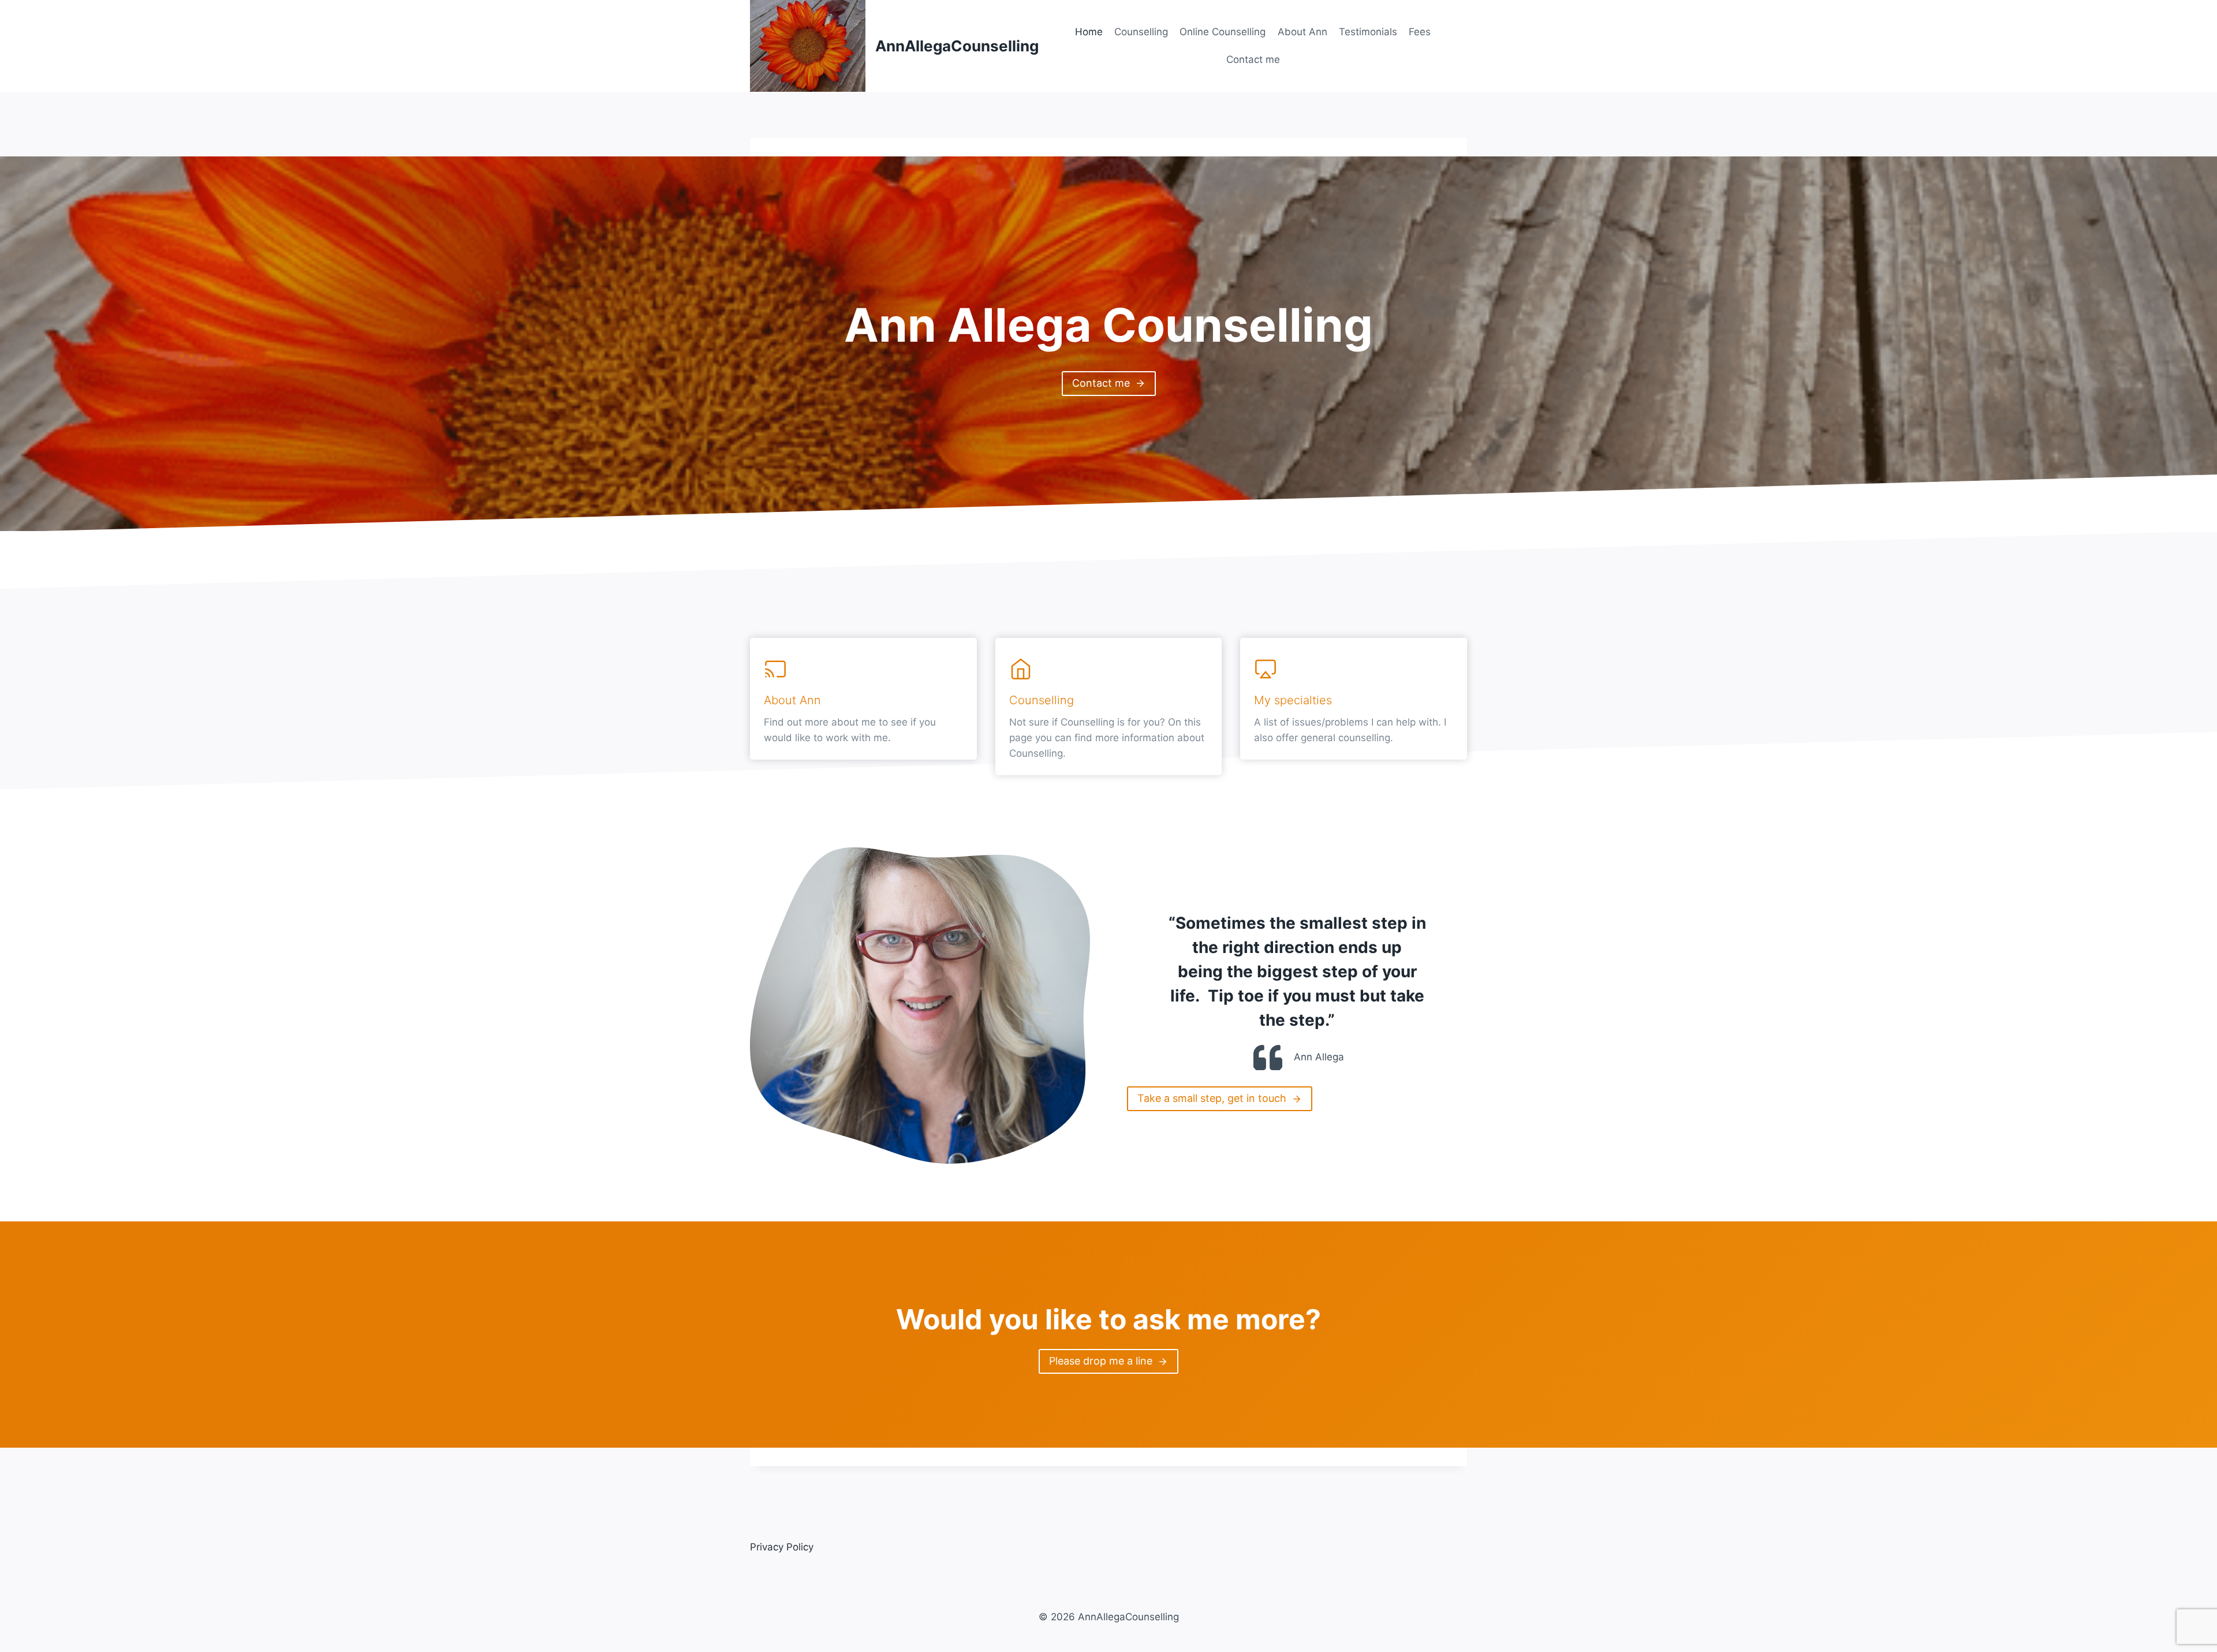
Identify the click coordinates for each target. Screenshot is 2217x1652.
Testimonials (1368, 32)
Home (1089, 32)
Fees (1420, 32)
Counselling (1141, 32)
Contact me (1253, 59)
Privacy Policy (782, 1547)
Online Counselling (1223, 32)
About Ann (1302, 32)
